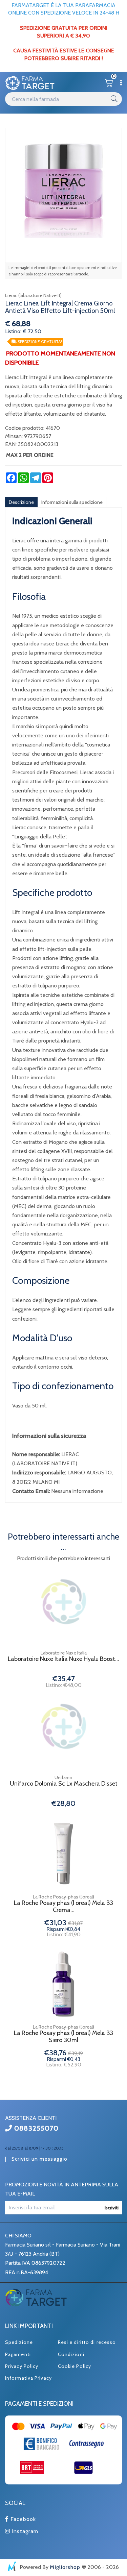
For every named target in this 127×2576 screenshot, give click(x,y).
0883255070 (35, 2128)
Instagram (24, 2531)
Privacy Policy (22, 2366)
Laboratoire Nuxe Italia (64, 1653)
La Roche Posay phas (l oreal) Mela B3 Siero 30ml (63, 2037)
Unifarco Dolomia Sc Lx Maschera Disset (64, 1784)
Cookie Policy (75, 2366)
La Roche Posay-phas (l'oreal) (63, 1897)
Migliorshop (65, 2567)
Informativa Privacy (28, 2378)
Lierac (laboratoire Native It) (33, 295)
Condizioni (71, 2354)
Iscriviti (112, 2208)
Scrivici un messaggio (39, 2159)
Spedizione (19, 2342)
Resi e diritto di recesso (87, 2342)
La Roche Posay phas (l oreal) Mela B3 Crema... (63, 1907)
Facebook (22, 2519)
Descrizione (21, 502)
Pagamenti (18, 2354)
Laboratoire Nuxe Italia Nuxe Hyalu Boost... (63, 1659)
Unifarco (63, 1777)
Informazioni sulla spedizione (72, 502)
